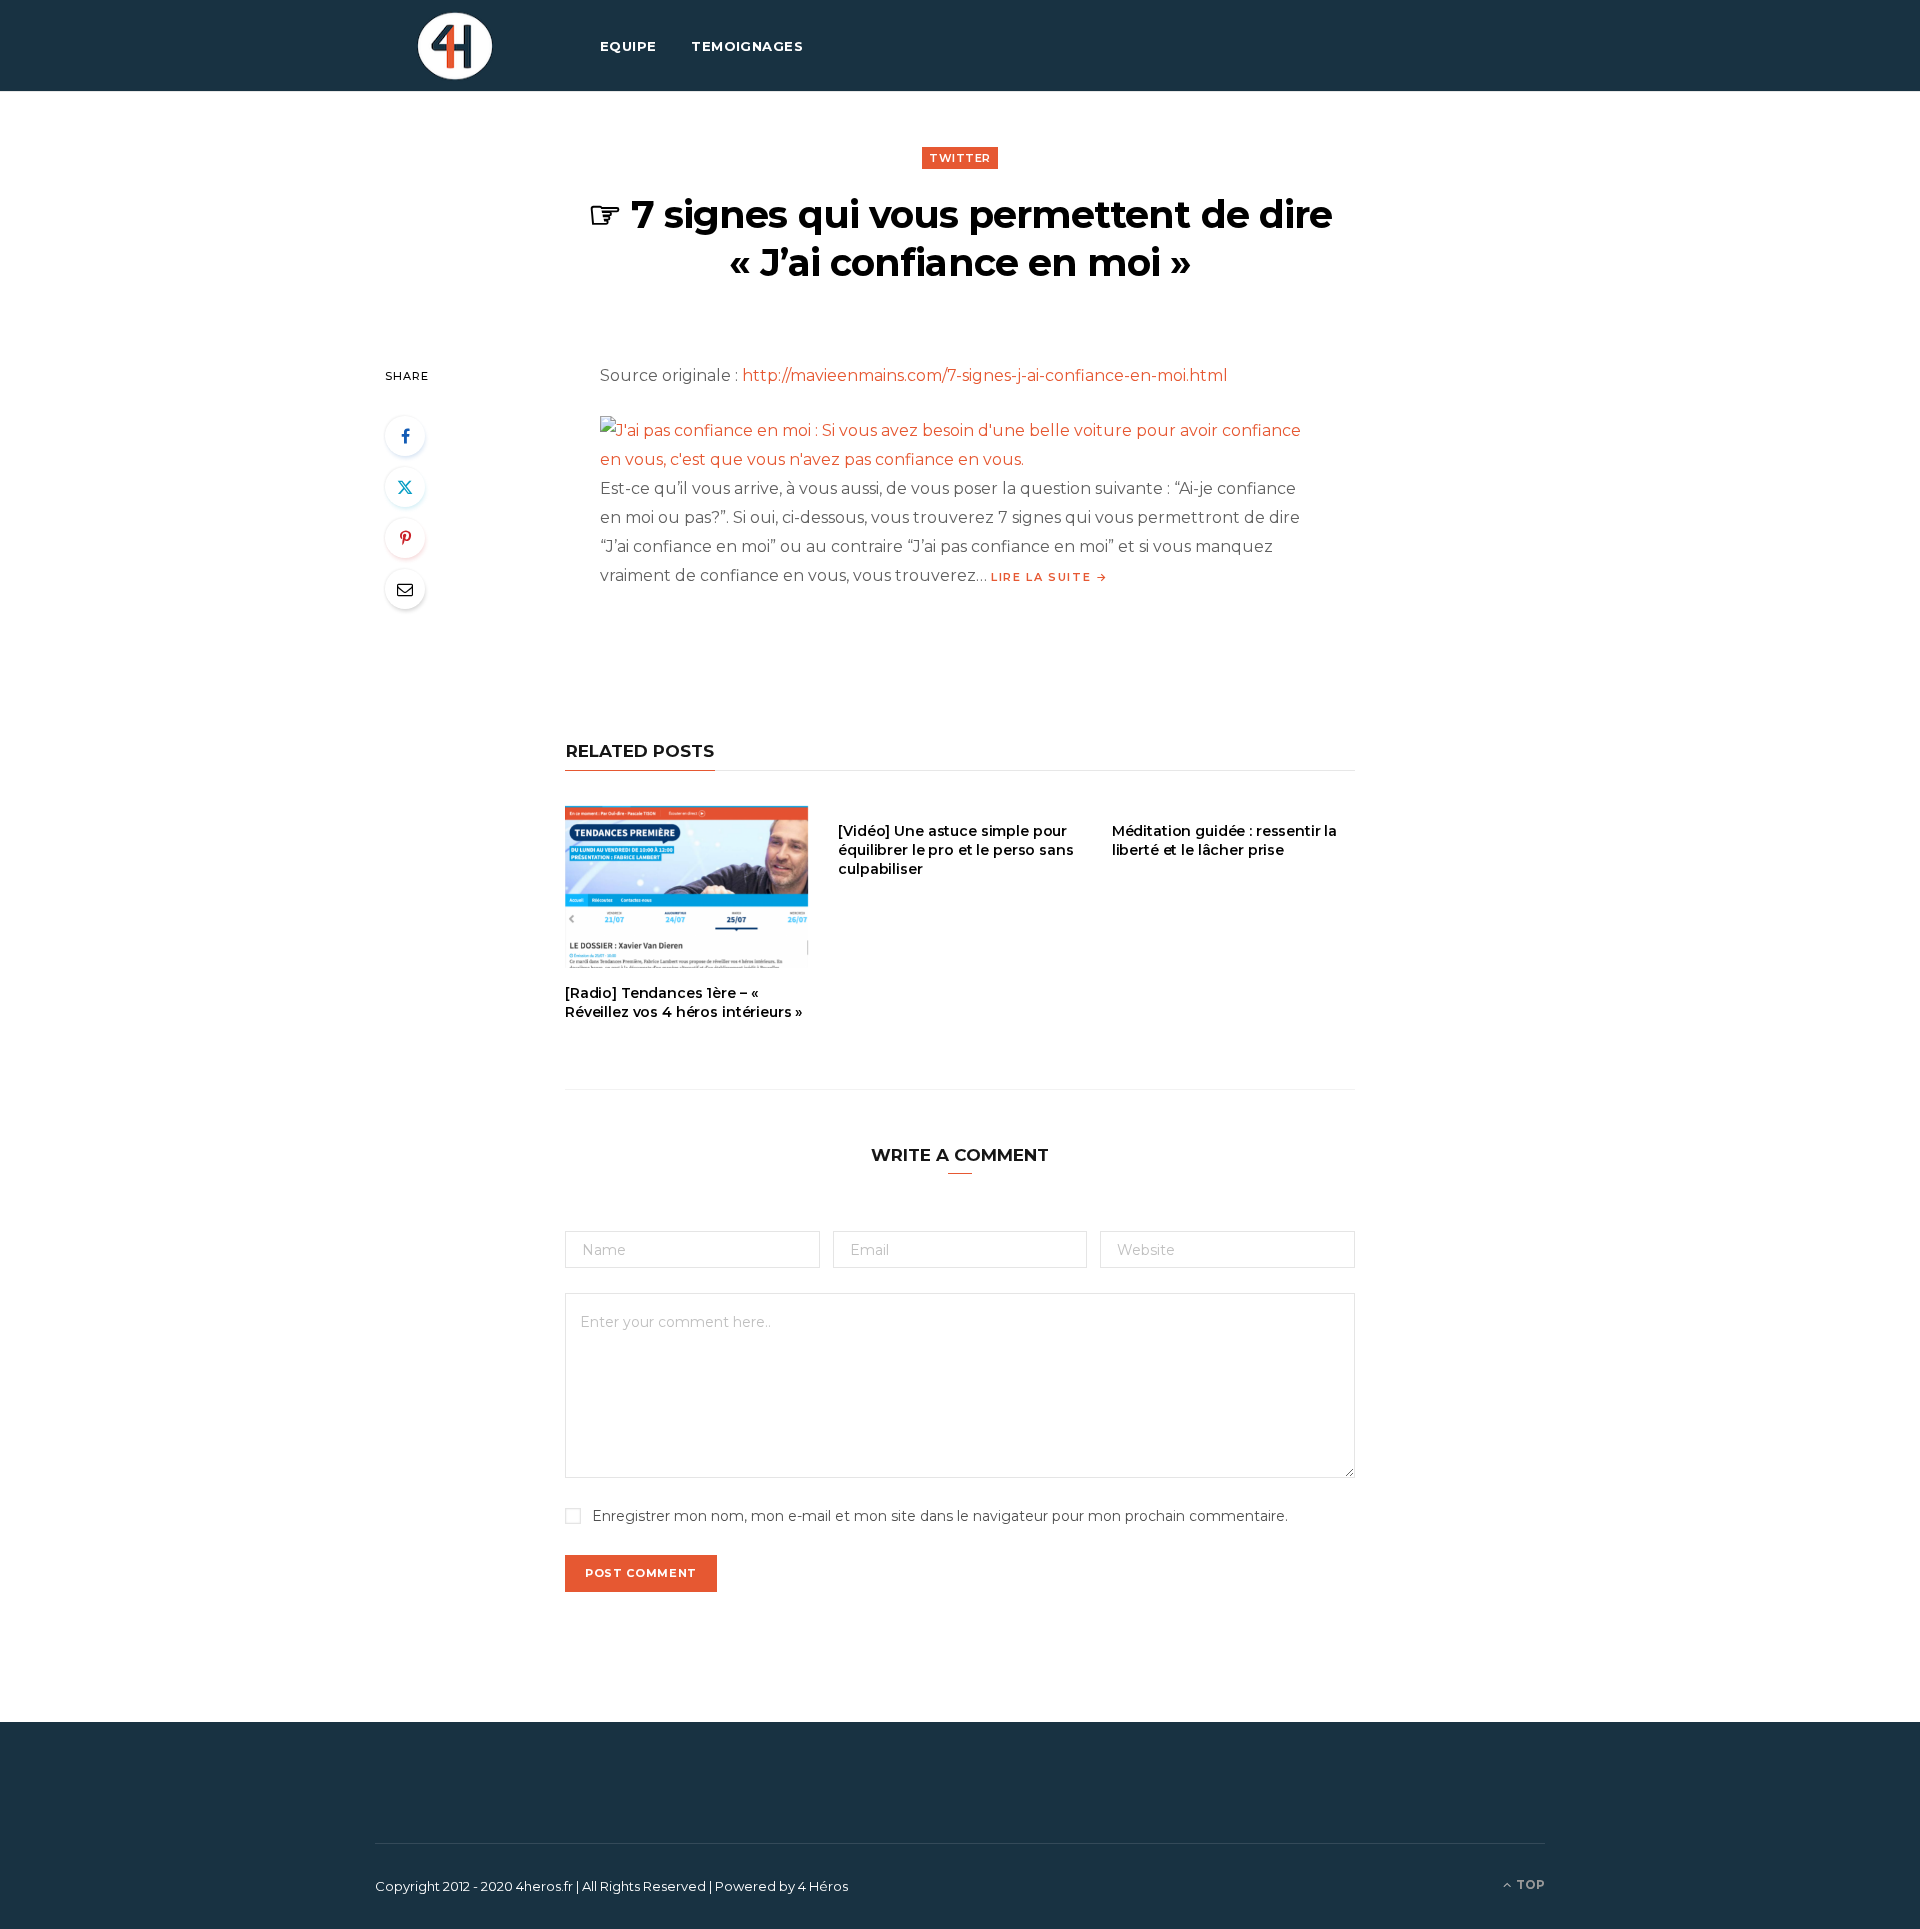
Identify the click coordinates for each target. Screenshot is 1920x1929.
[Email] (405, 589)
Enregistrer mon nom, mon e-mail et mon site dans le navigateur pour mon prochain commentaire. (940, 1516)
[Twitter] (405, 487)
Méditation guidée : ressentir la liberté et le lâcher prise (1225, 840)
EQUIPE (628, 46)
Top (1529, 1884)
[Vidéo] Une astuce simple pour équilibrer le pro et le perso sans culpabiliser (955, 850)
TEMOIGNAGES (747, 46)
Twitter (960, 158)
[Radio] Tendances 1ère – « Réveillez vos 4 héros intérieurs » (683, 1002)
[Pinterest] (405, 538)
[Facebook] (405, 436)
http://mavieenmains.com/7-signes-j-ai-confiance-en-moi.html (985, 375)
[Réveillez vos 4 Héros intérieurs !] (455, 46)
